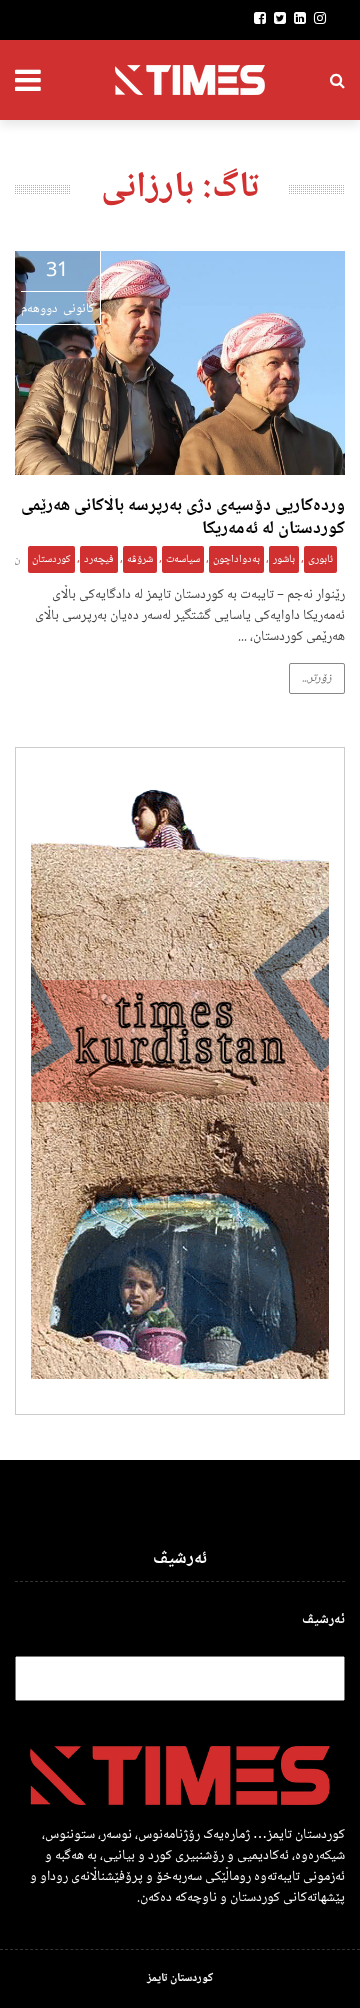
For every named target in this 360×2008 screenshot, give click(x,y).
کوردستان (51, 559)
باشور (284, 559)
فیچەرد (99, 559)
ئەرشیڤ (323, 1620)
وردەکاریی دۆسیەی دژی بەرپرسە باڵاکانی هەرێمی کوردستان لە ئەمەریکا (183, 517)
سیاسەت (183, 559)
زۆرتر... (317, 678)
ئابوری (320, 559)
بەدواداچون (236, 559)
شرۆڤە (140, 559)
